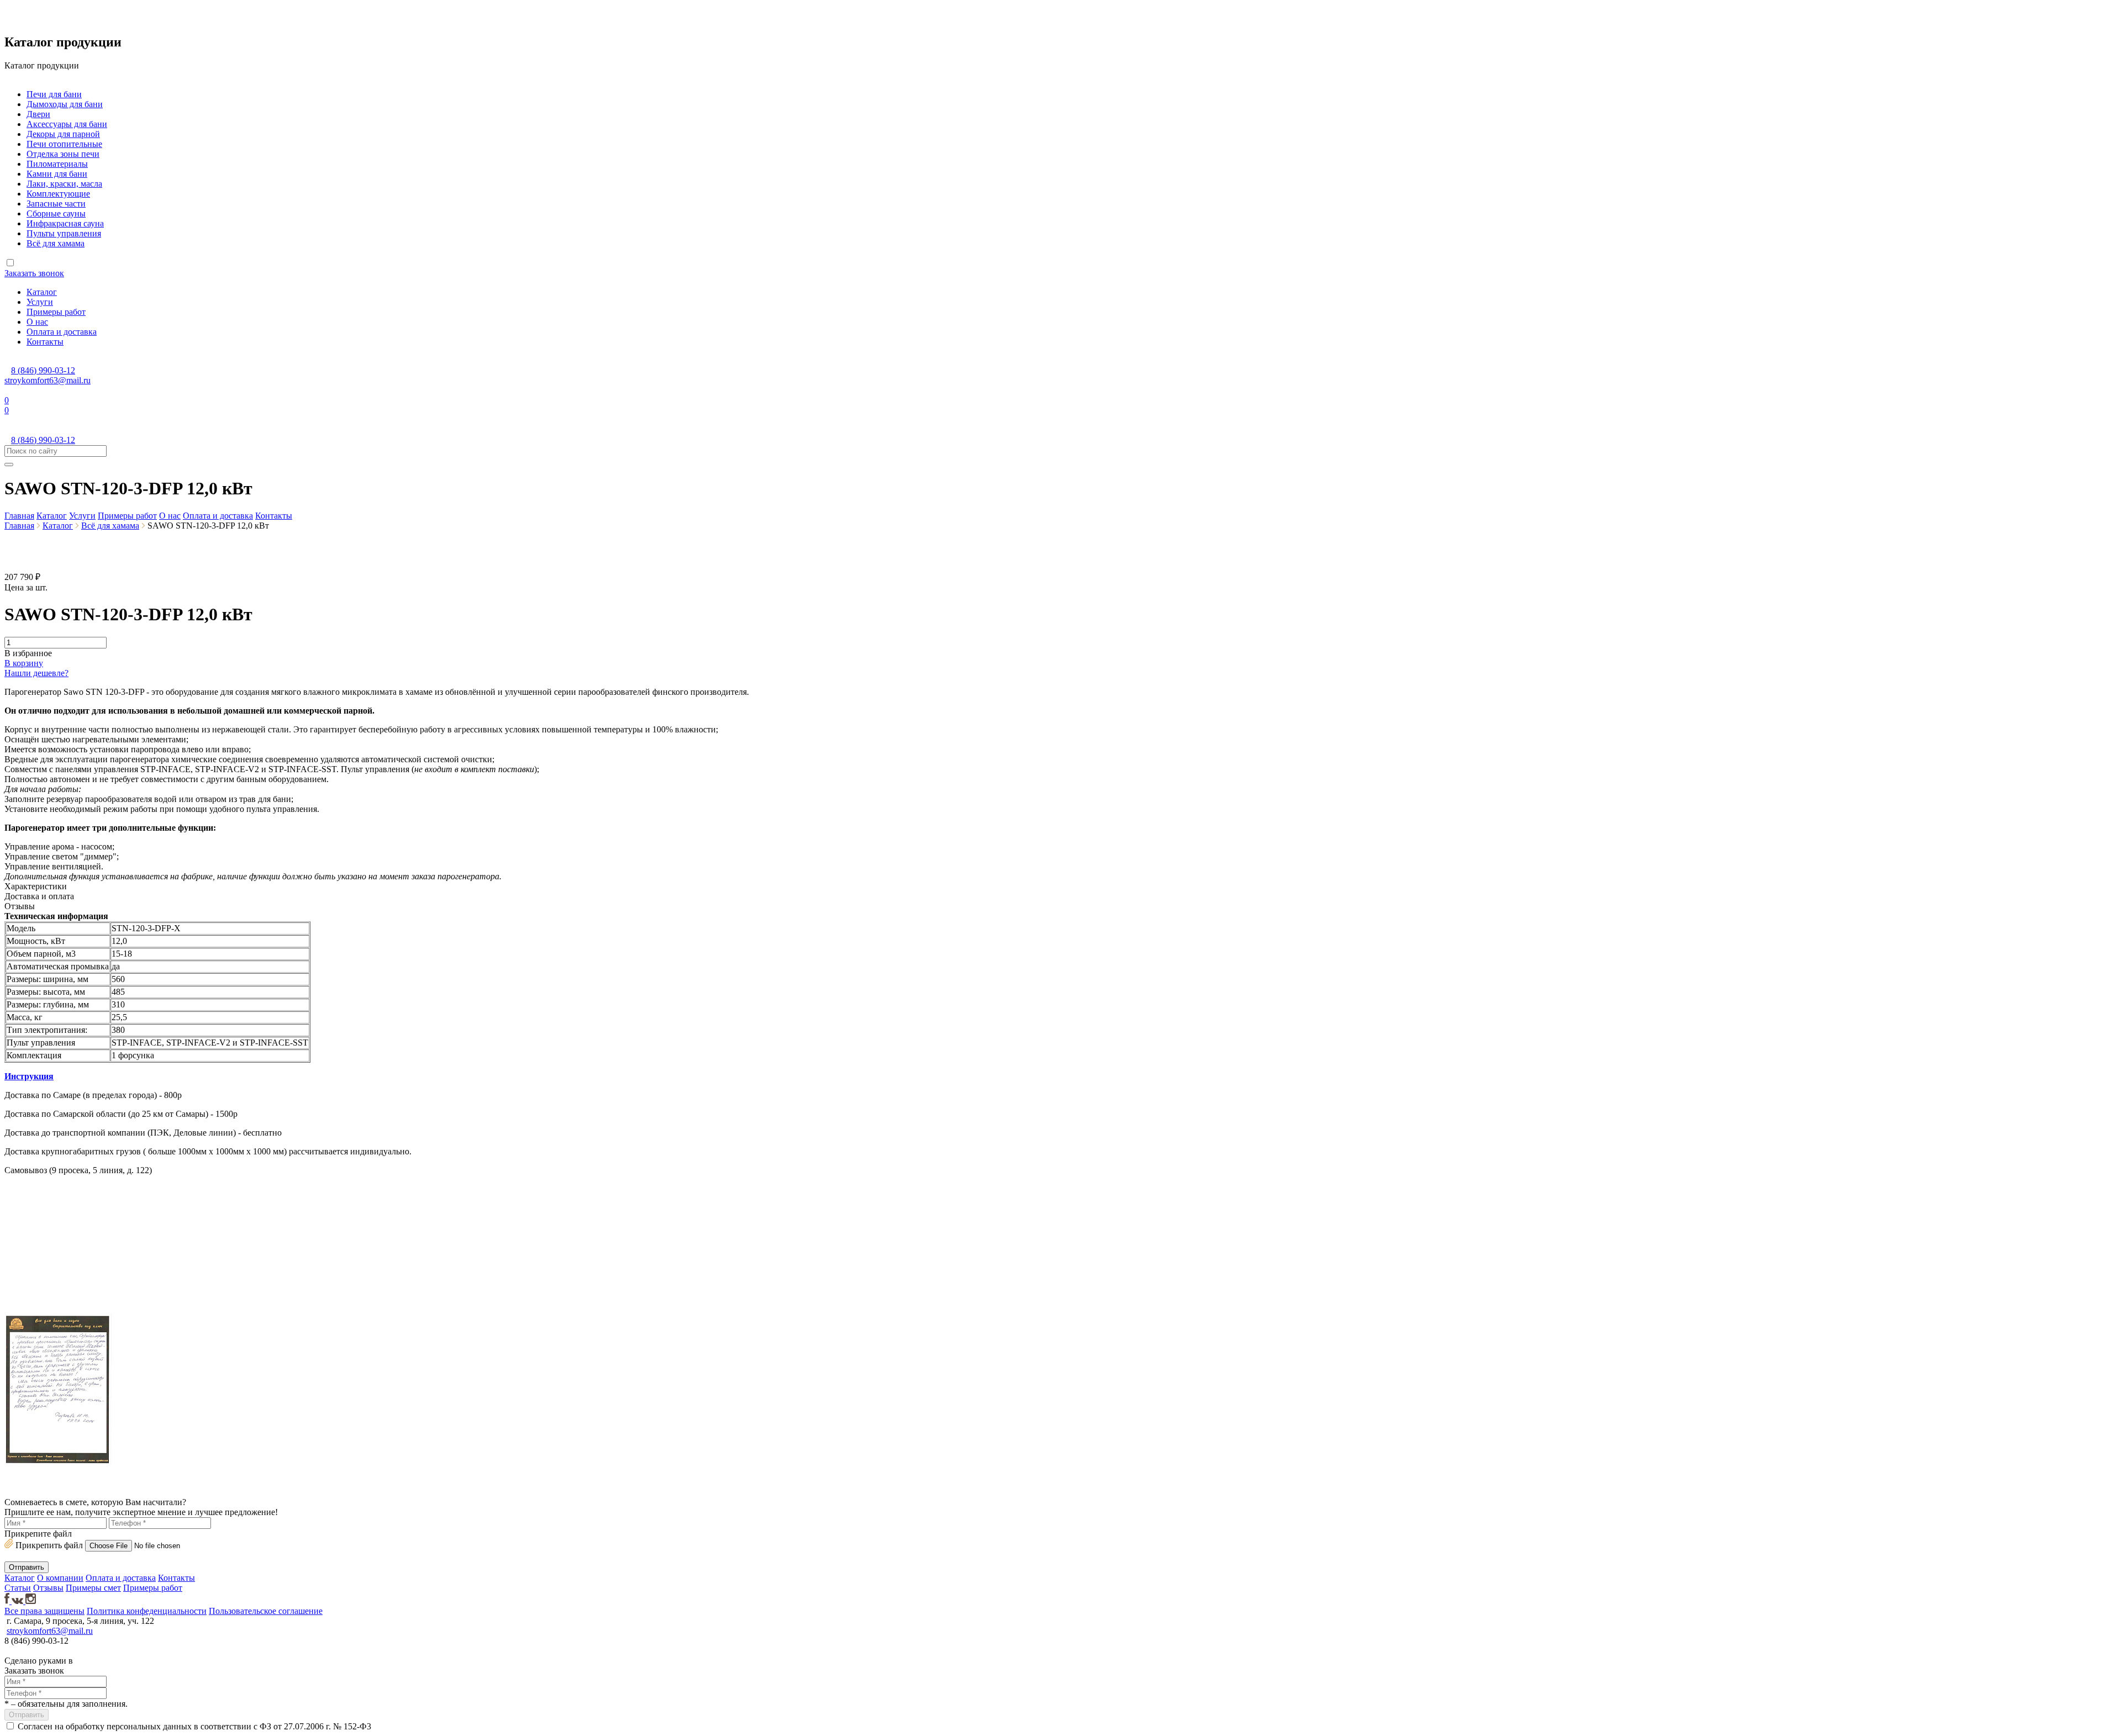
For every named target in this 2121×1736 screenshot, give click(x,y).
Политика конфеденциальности (147, 1611)
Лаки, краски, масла (64, 184)
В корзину (24, 663)
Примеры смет (93, 1588)
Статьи (18, 1588)
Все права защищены (44, 1611)
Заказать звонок (34, 273)
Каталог (42, 292)
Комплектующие (58, 194)
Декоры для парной (63, 134)
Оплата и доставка (62, 332)
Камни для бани (57, 174)
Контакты (45, 342)
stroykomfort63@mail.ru (48, 380)
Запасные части (56, 204)
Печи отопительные (64, 144)
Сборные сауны (56, 213)
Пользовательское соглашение (266, 1611)
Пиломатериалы (57, 164)
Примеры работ (56, 312)
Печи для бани (54, 94)
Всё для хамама (56, 243)
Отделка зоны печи (63, 154)
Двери (38, 114)
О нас (37, 322)
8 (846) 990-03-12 (43, 370)
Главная (19, 516)
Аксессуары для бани (67, 124)
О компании (60, 1578)
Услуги (40, 302)
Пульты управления (64, 233)
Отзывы (48, 1588)
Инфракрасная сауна (65, 223)
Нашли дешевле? (36, 673)
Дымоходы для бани (65, 104)
